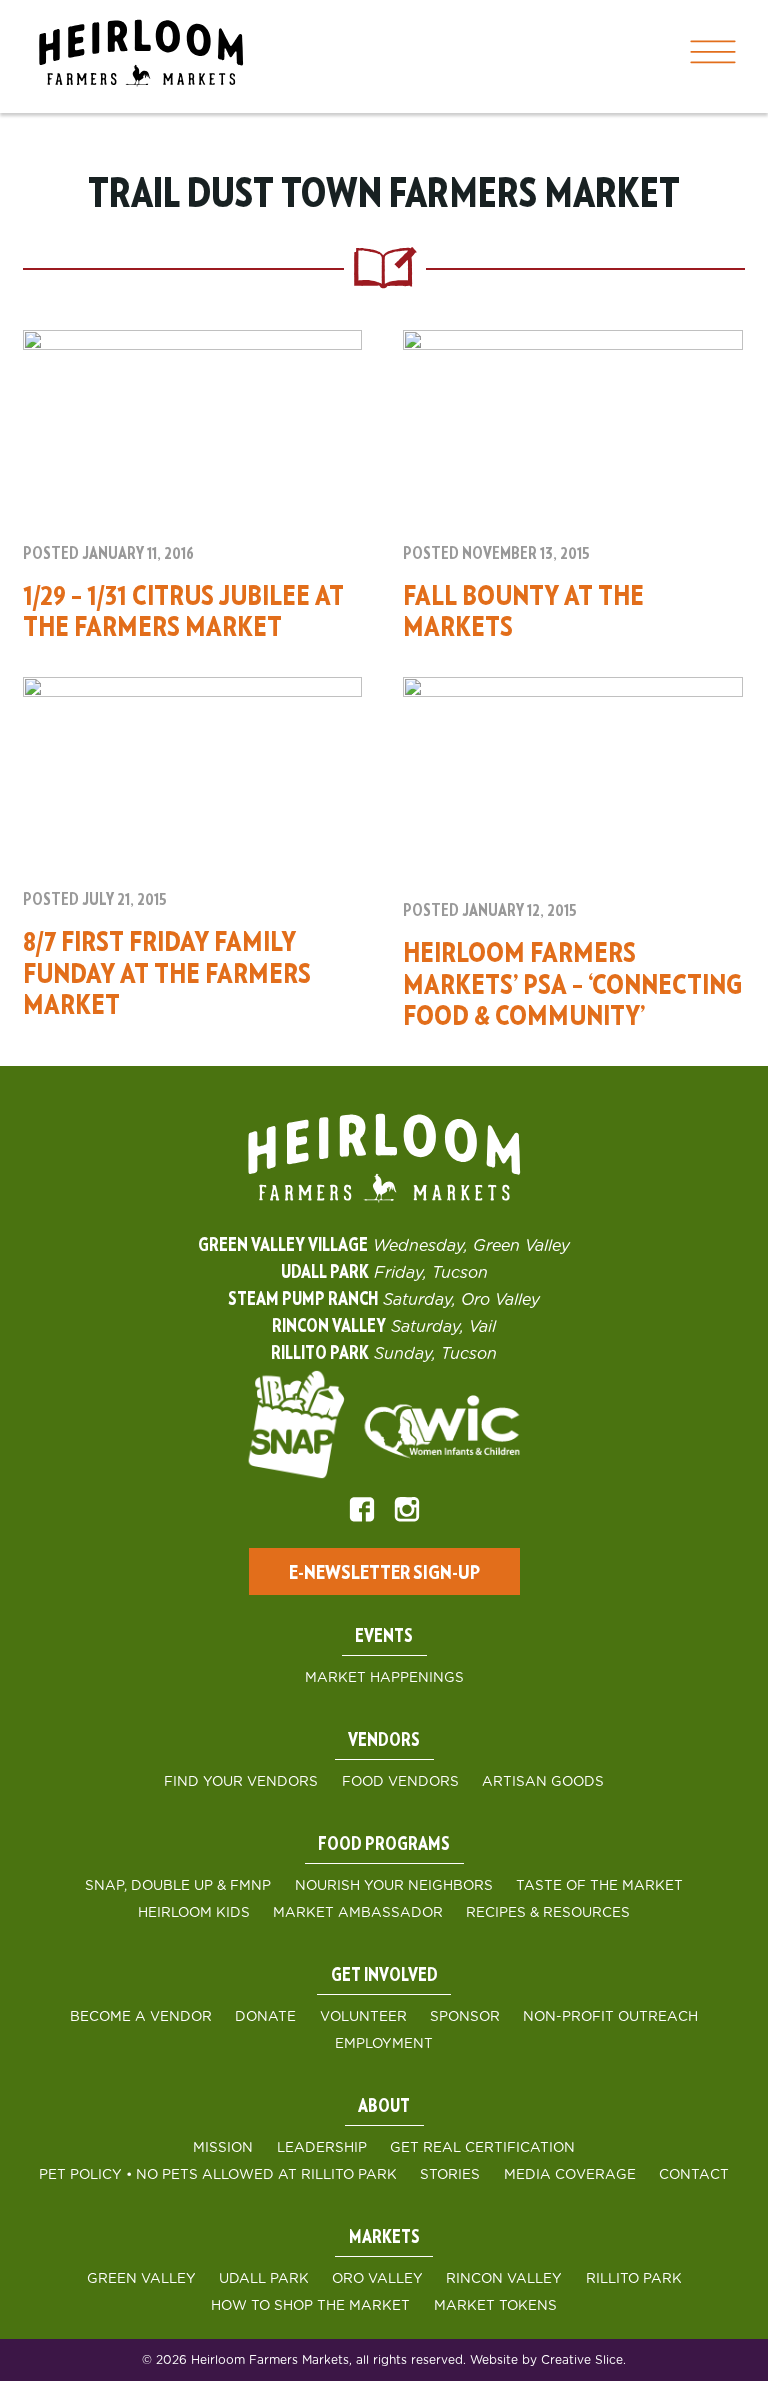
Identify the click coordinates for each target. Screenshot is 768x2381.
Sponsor (465, 2017)
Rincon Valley (504, 2279)
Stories (450, 2175)
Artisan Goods (543, 1782)
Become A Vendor (141, 2017)
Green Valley (141, 2279)
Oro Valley (377, 2279)
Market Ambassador (358, 1913)
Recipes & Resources (548, 1913)
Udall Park (264, 2279)
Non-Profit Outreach (610, 2017)
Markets (384, 2238)
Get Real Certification (482, 2148)
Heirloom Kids (194, 1913)
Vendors (384, 1741)
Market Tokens (495, 2306)
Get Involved (384, 1976)
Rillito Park (634, 2279)
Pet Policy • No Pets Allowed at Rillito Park (218, 2175)
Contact (694, 2175)
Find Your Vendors (241, 1782)
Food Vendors (400, 1782)
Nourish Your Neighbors (394, 1886)
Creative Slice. (583, 2360)
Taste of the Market (599, 1886)
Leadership (322, 2148)
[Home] (141, 56)
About (384, 2107)
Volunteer (363, 2017)
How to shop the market (310, 2306)
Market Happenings (384, 1678)
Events (384, 1637)
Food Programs (384, 1845)
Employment (384, 2044)
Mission (223, 2148)
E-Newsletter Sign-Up (384, 1573)
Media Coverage (570, 2175)
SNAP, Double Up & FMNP (178, 1886)
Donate (265, 2017)
